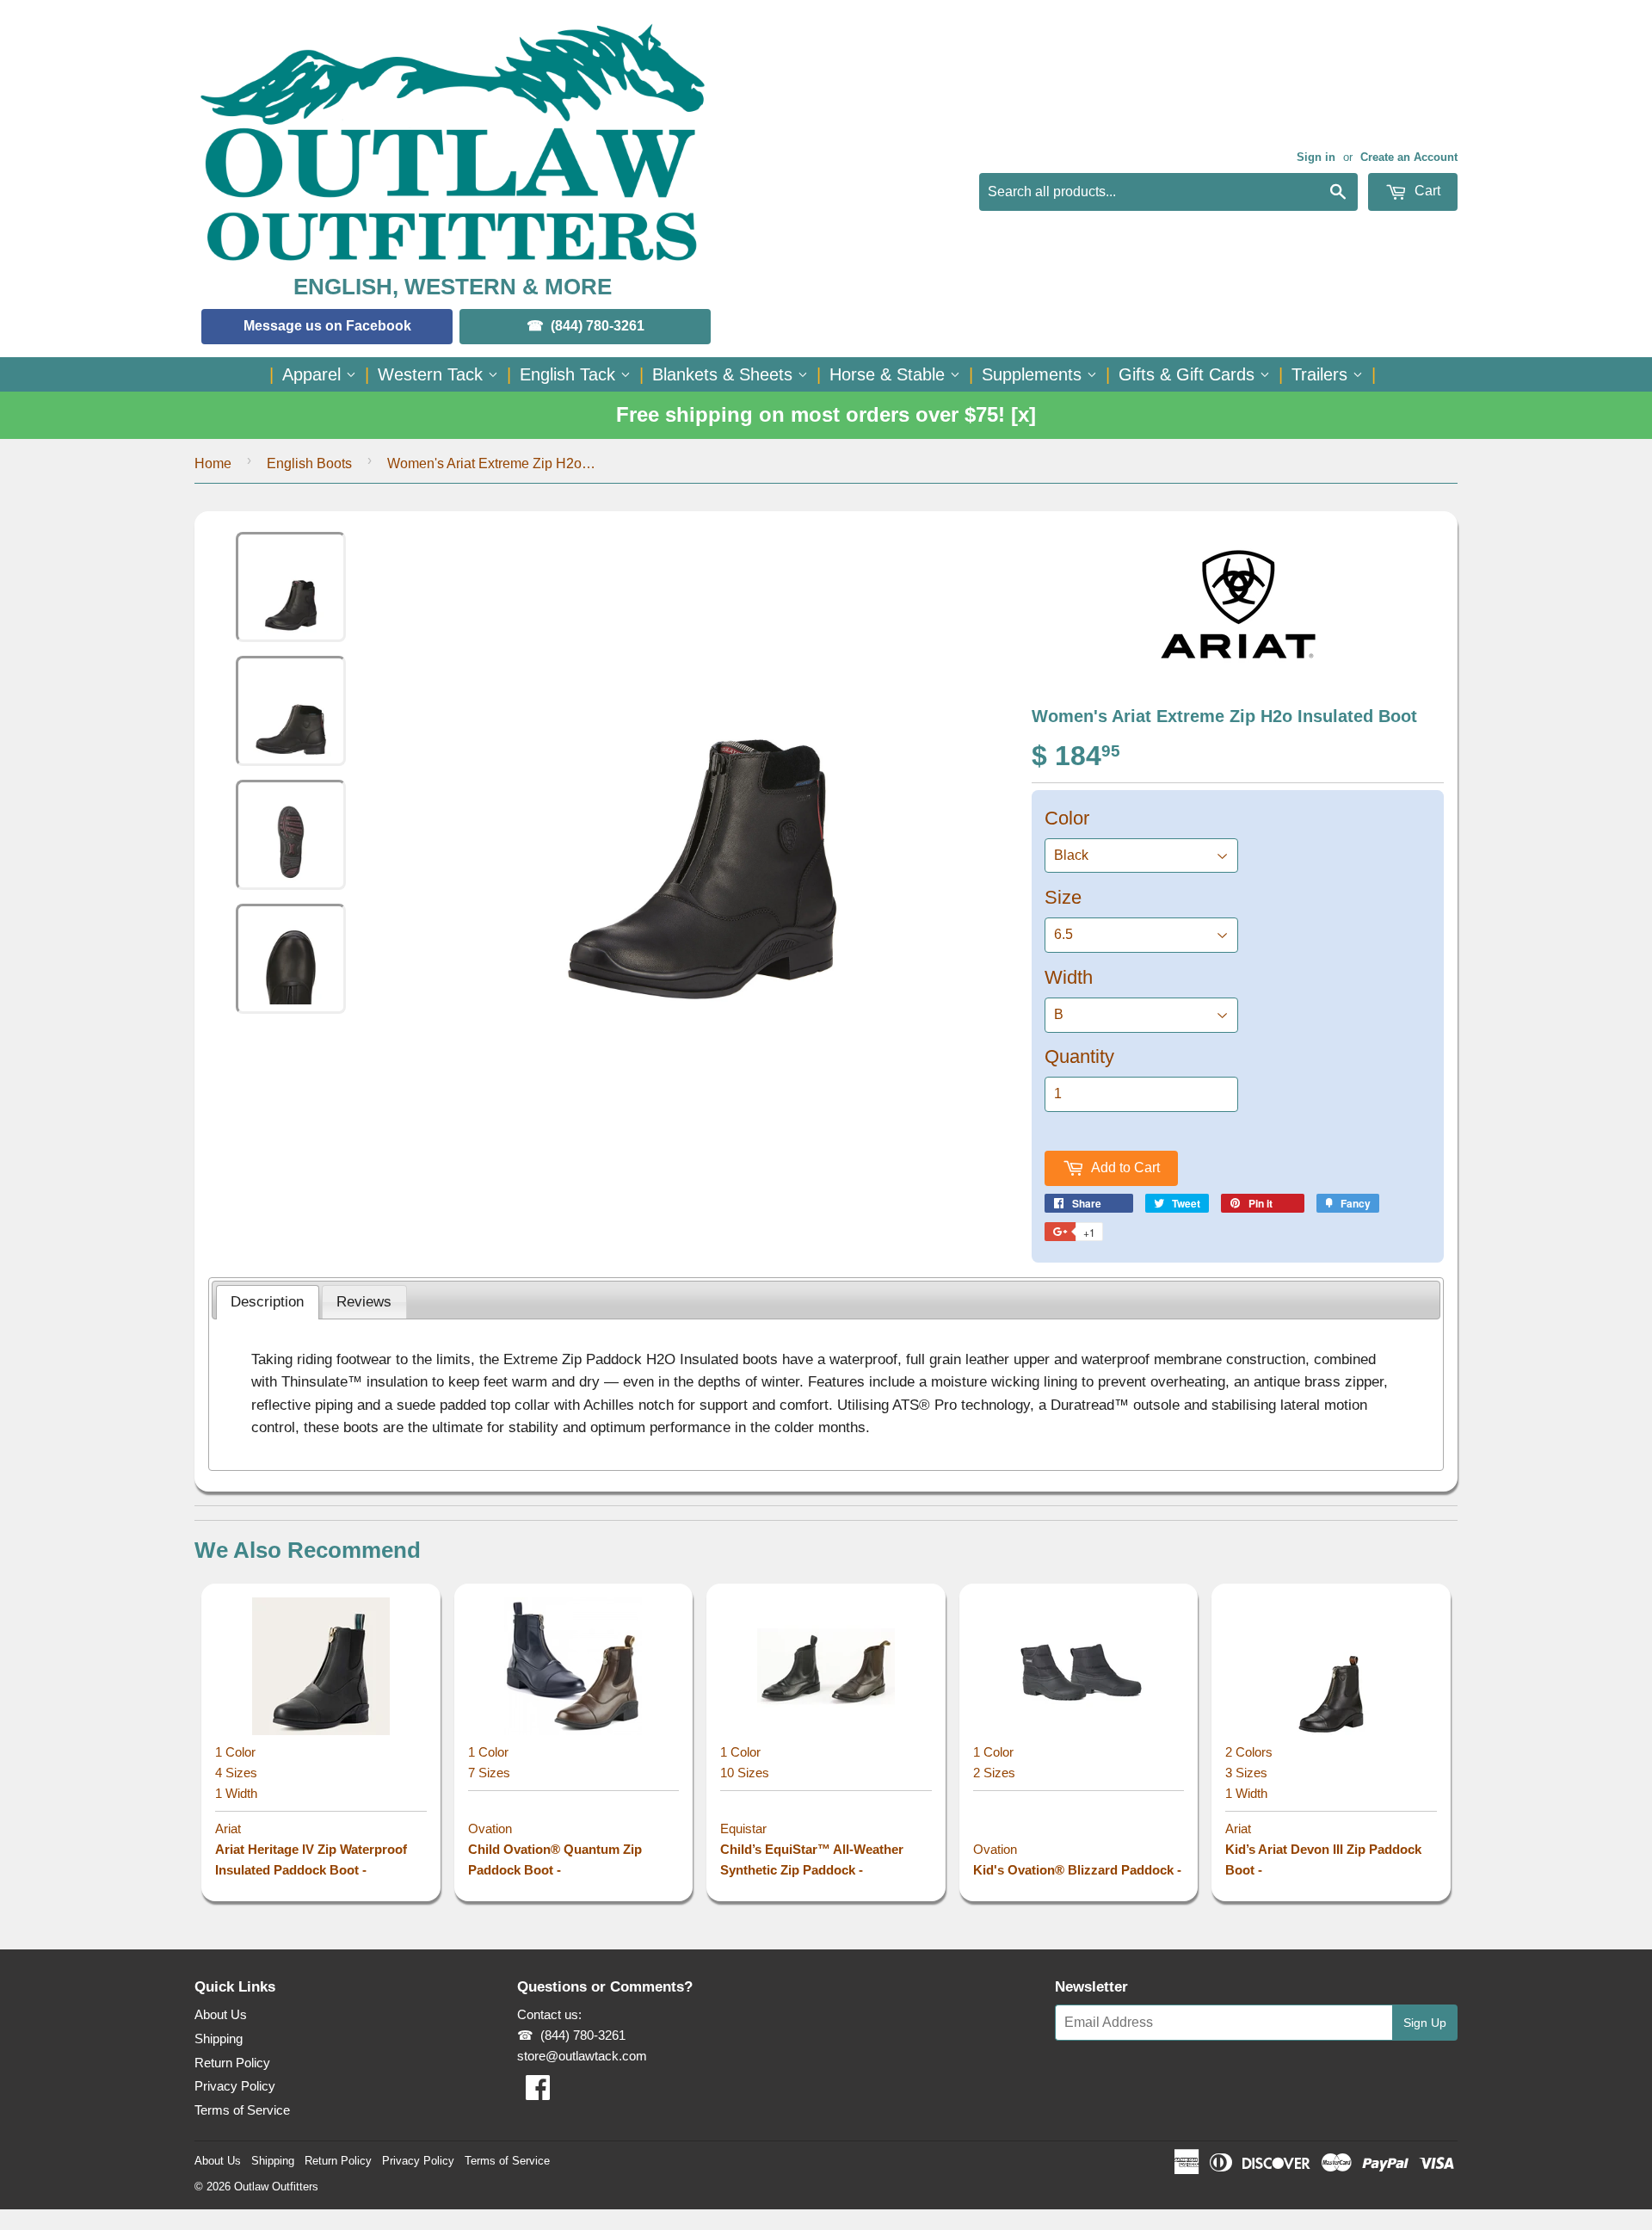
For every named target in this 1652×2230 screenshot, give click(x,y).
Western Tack (433, 374)
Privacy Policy (235, 2086)
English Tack (570, 374)
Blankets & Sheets (725, 374)
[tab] (268, 1302)
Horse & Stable (890, 374)
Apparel (314, 374)
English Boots (309, 463)
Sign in (1316, 157)
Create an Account (1409, 157)
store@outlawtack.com (582, 2056)
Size (1063, 897)
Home (213, 463)
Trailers (1322, 374)
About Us (221, 2014)
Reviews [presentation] (364, 1301)
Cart (1426, 191)
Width (1069, 977)
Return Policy (232, 2063)
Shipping (219, 2039)
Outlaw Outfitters (276, 2187)
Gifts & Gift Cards (1189, 374)
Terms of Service (242, 2110)
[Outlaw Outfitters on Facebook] (538, 2093)
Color (1067, 818)
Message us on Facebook (327, 326)
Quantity (1079, 1056)
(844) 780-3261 (598, 326)
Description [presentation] (267, 1301)
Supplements (1034, 374)
